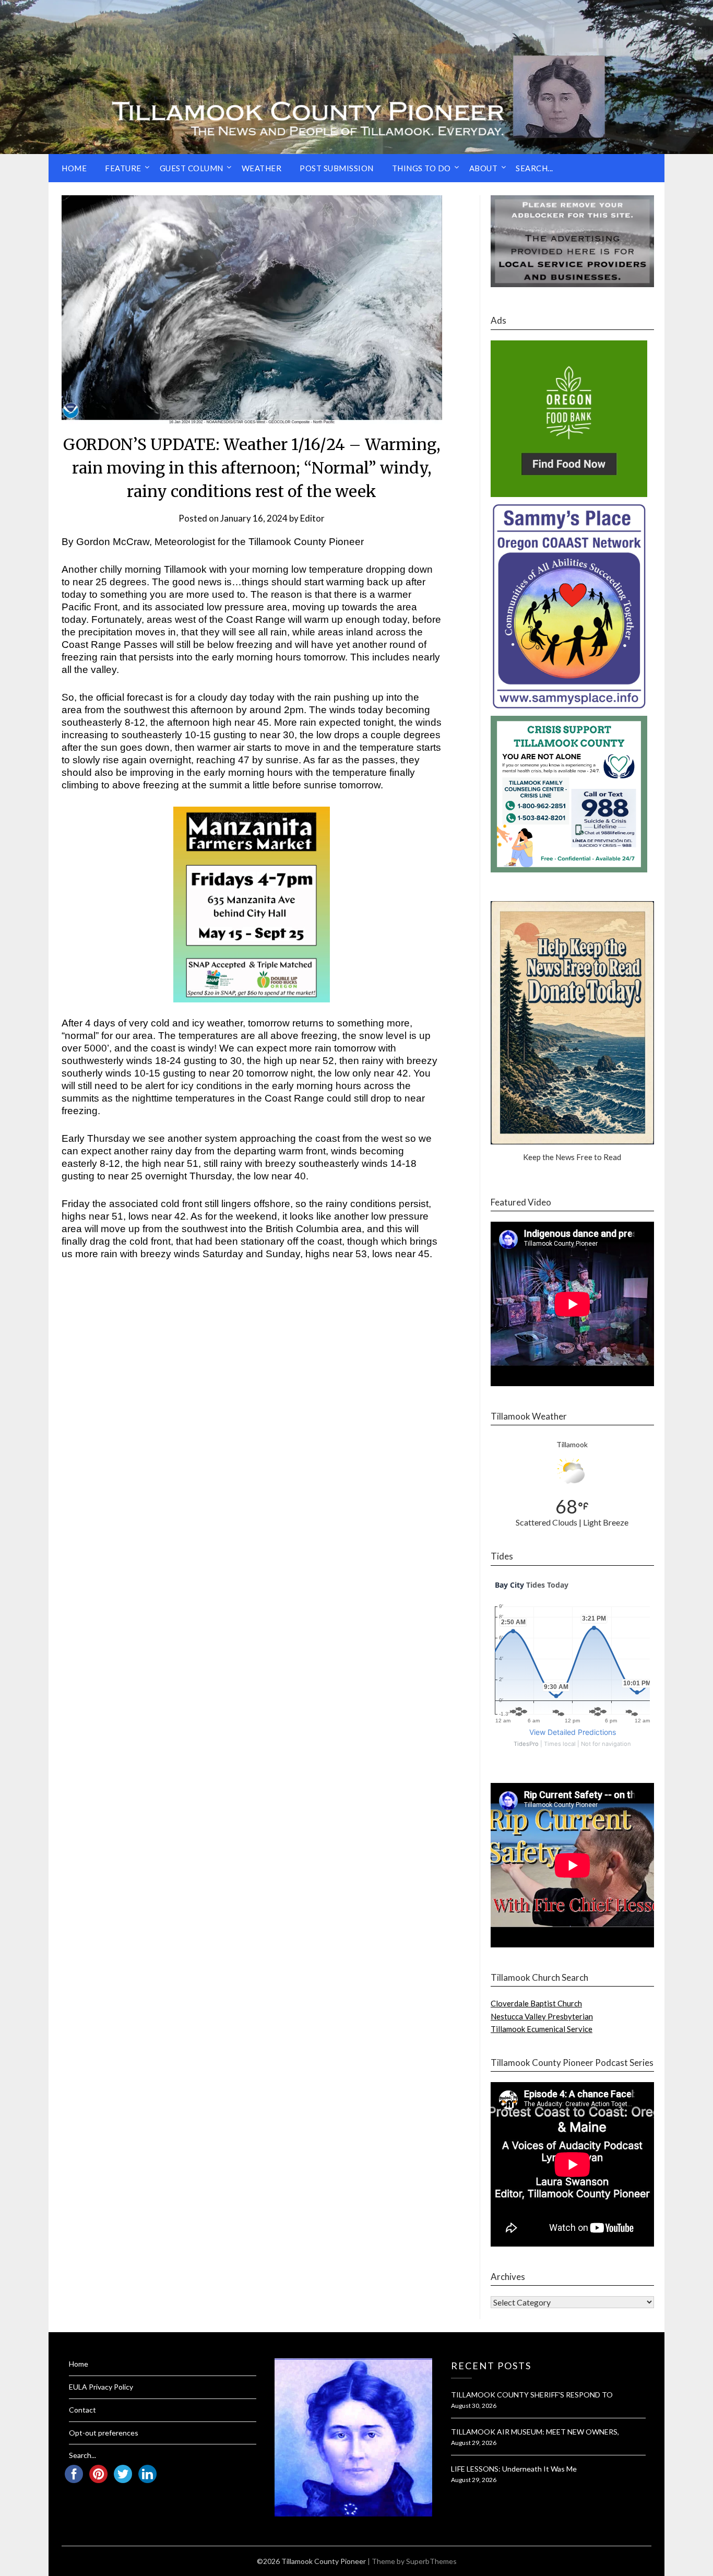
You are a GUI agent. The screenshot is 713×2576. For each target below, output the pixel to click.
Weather (262, 168)
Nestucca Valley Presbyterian (542, 2016)
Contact (82, 2410)
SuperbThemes (431, 2561)
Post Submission (337, 168)
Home (74, 168)
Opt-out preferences (104, 2433)
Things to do (421, 168)
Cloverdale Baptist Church (536, 2003)
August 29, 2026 (474, 2443)
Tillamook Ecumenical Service (542, 2029)
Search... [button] (534, 168)
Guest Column (192, 168)
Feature (123, 168)
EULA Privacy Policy (101, 2387)
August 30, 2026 (474, 2406)
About (484, 168)
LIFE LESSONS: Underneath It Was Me (514, 2469)
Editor (312, 518)
